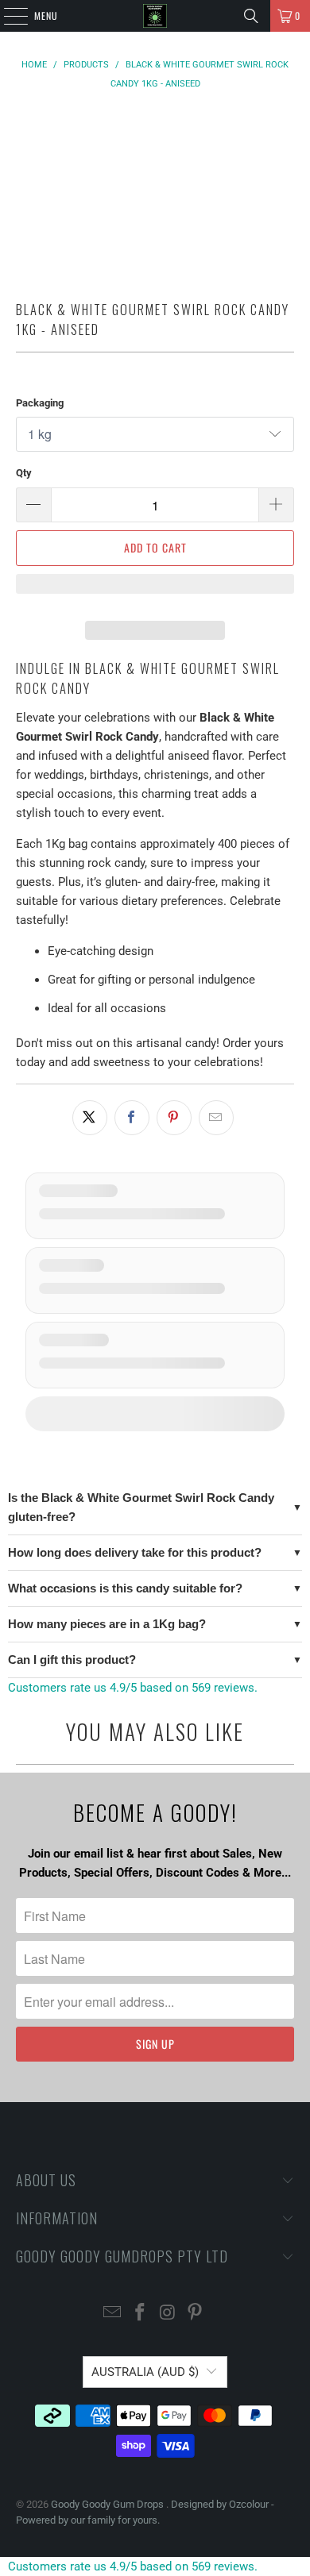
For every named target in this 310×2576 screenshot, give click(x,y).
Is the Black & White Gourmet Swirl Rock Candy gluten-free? (141, 1507)
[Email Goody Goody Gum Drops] (113, 2314)
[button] (155, 591)
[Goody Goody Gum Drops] (155, 16)
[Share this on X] (90, 1118)
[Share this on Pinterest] (174, 1118)
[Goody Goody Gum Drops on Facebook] (141, 2314)
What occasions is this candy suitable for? (125, 1588)
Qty (24, 473)
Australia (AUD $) (145, 2372)
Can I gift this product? (72, 1660)
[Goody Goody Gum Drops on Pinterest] (196, 2314)
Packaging (40, 403)
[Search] (251, 16)
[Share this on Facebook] (132, 1118)
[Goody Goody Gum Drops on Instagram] (169, 2314)
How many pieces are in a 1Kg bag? (107, 1624)
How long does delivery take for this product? (135, 1552)
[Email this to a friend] (216, 1118)
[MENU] (7, 16)
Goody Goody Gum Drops (108, 2504)
